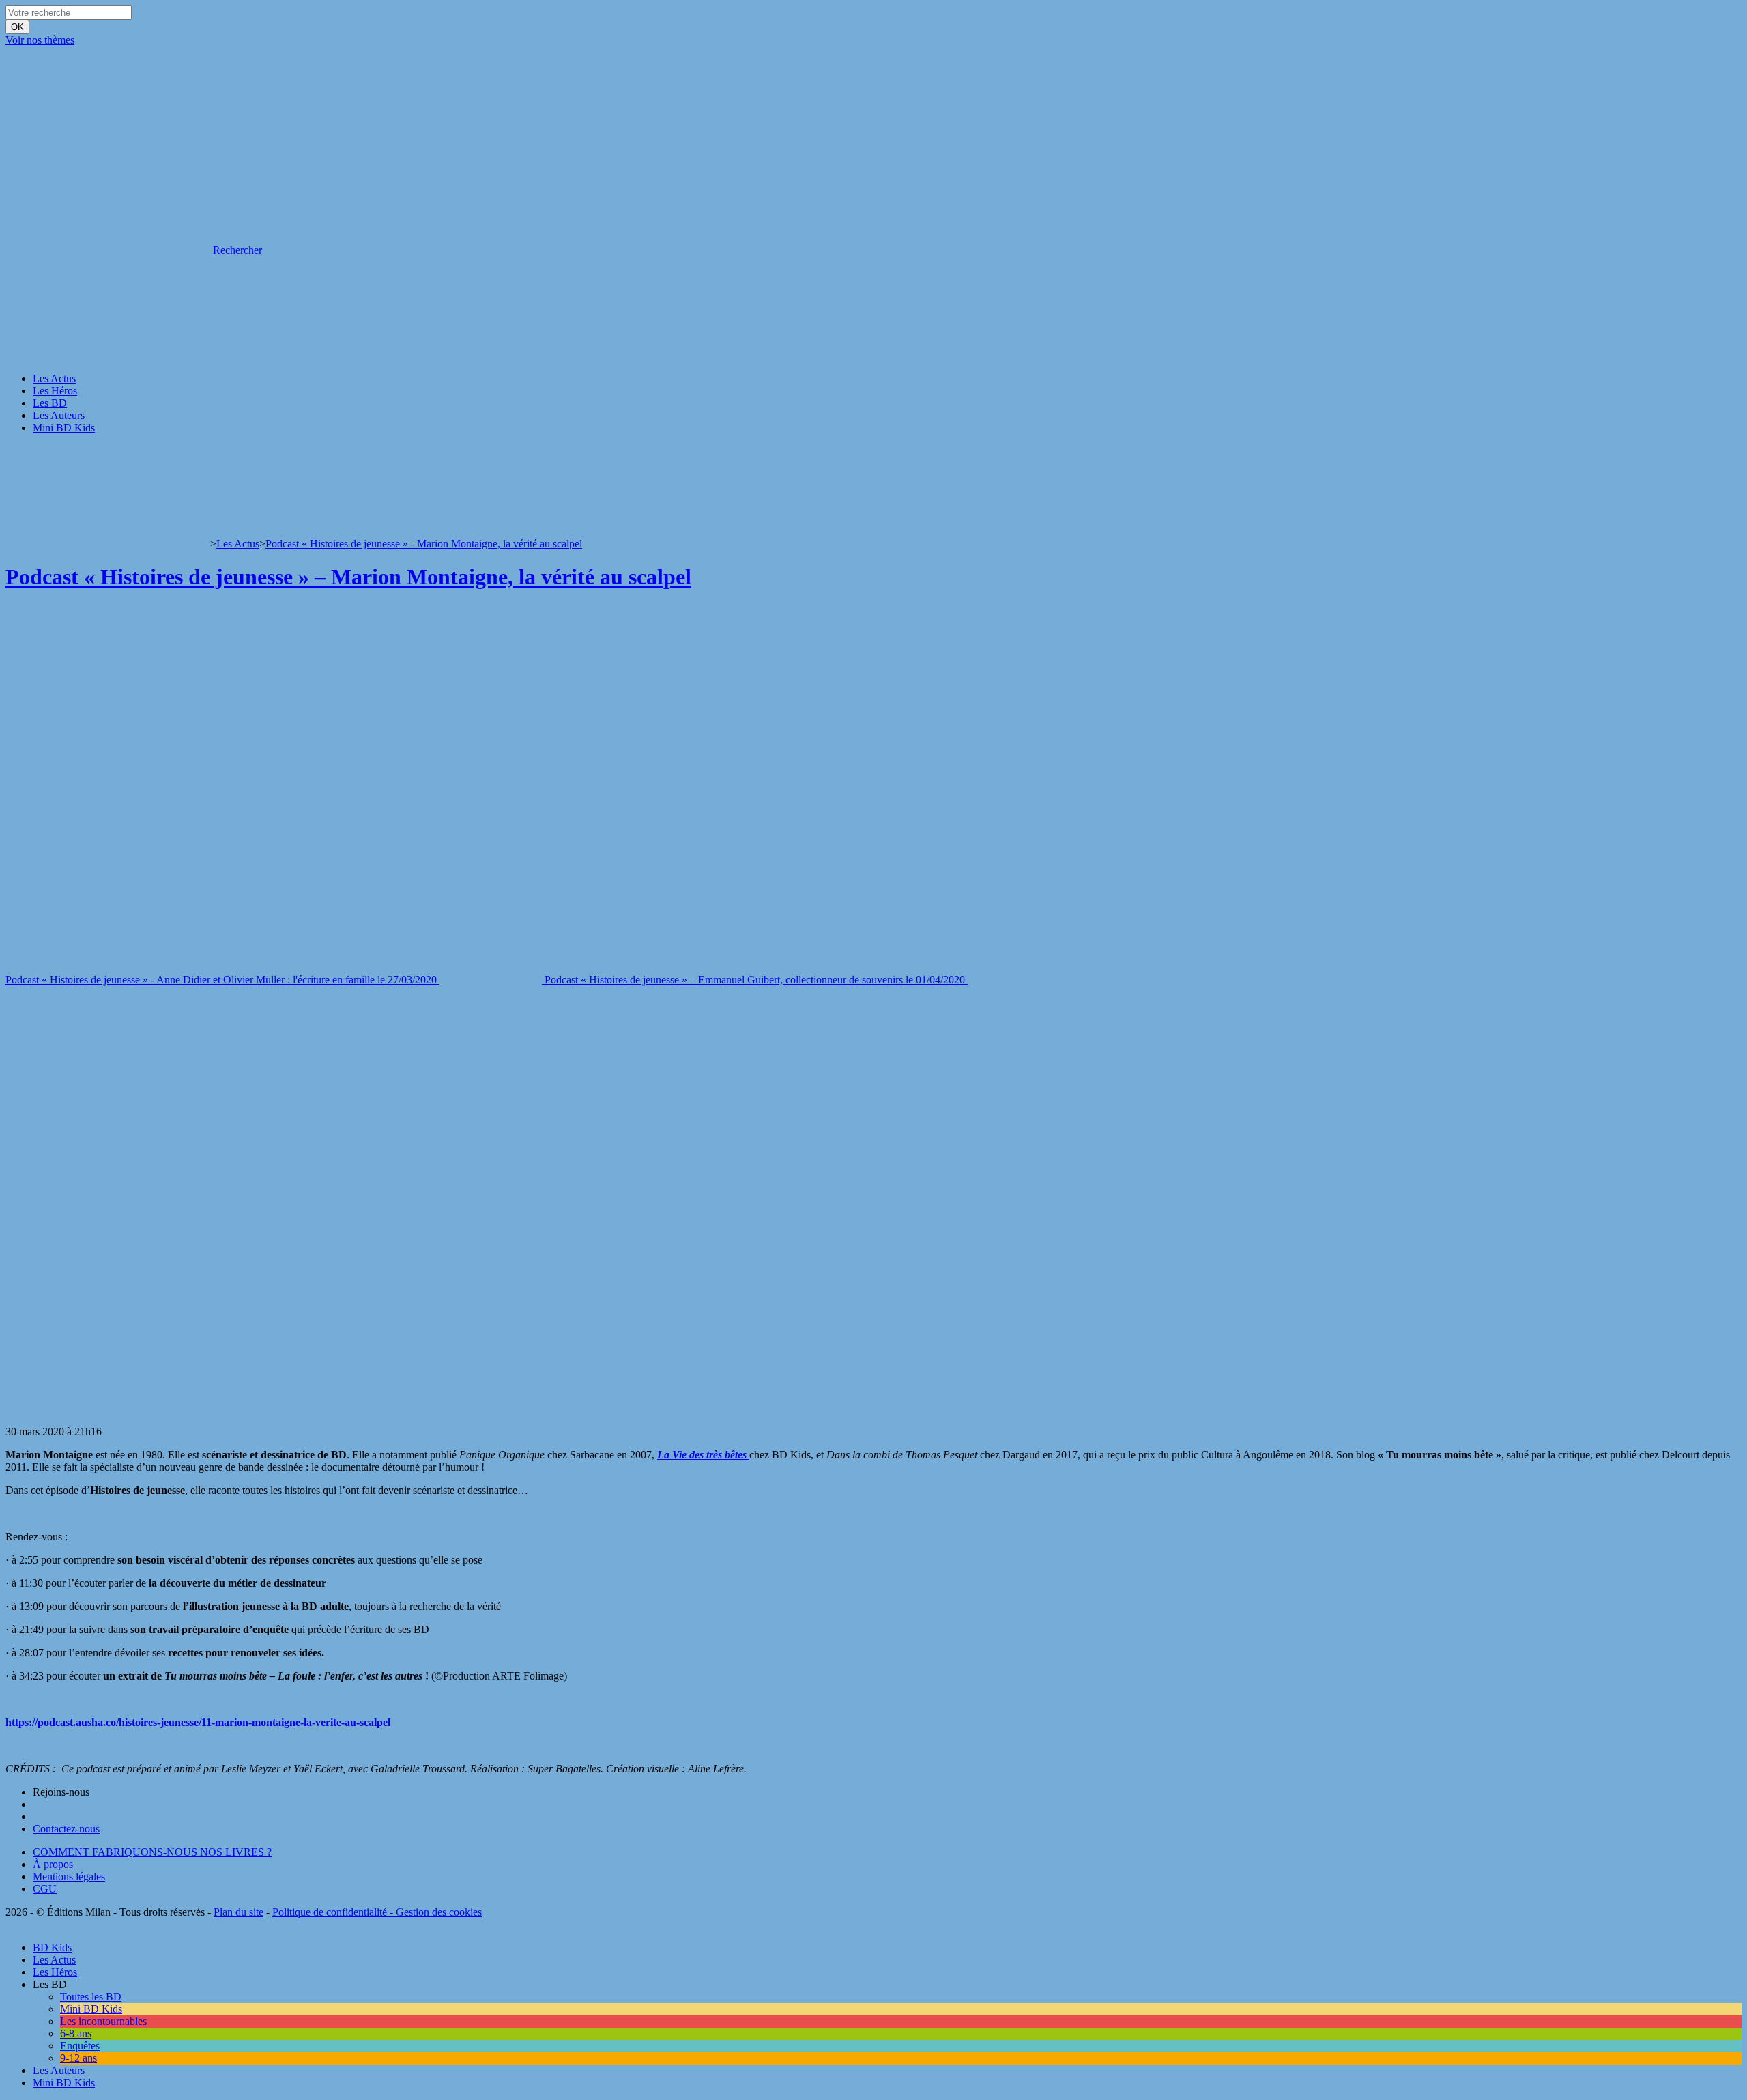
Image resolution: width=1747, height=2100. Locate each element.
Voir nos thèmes (40, 40)
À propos (53, 1864)
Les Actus (54, 378)
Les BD (50, 403)
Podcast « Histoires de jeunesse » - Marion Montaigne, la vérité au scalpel (424, 544)
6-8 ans (76, 2033)
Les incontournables (103, 2021)
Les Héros (55, 391)
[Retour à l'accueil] (108, 544)
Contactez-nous (66, 1829)
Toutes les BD (91, 1997)
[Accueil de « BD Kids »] (108, 145)
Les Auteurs (59, 415)
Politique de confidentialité (330, 1912)
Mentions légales (69, 1876)
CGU (45, 1889)
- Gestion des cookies (434, 1912)
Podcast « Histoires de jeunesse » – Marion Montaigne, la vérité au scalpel (348, 577)
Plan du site (239, 1912)
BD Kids (52, 1947)
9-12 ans (78, 2058)
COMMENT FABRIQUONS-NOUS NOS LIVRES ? (152, 1852)
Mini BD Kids (64, 428)
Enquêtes (80, 2046)
